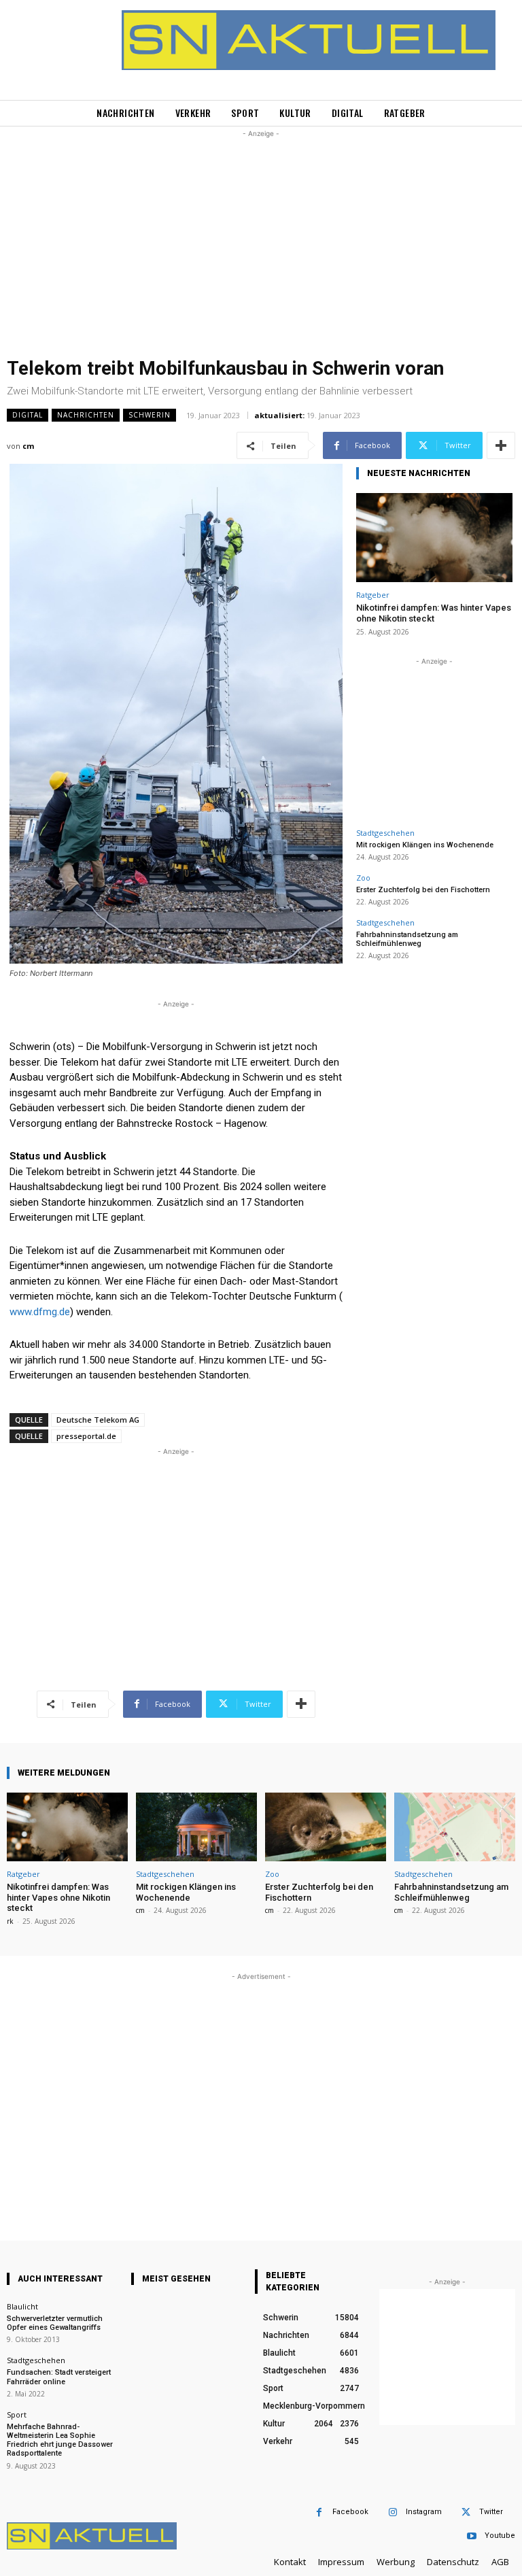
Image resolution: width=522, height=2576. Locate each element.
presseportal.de (86, 1436)
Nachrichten (86, 415)
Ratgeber (373, 595)
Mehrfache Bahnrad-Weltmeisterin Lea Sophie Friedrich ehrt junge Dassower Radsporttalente (60, 2440)
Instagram (424, 2512)
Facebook (350, 2512)
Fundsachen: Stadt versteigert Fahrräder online (59, 2377)
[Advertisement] (261, 236)
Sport (17, 2414)
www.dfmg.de (40, 1312)
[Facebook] (319, 2512)
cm (28, 446)
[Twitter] (466, 2512)
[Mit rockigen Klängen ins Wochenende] (196, 1827)
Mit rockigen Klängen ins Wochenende (425, 845)
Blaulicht (22, 2306)
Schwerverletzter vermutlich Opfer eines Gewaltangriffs (55, 2323)
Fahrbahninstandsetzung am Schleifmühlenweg (407, 939)
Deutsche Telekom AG (98, 1420)
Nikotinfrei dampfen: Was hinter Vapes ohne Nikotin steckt (434, 613)
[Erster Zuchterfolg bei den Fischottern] (326, 1827)
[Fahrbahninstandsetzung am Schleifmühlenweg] (455, 1827)
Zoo (363, 878)
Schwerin (150, 415)
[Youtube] (471, 2536)
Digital (28, 415)
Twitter (491, 2512)
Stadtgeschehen (385, 833)
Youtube (500, 2536)
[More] (501, 445)
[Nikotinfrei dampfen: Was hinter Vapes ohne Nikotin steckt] (434, 538)
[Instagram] (393, 2512)
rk (10, 1921)
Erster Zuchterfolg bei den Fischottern (423, 890)
